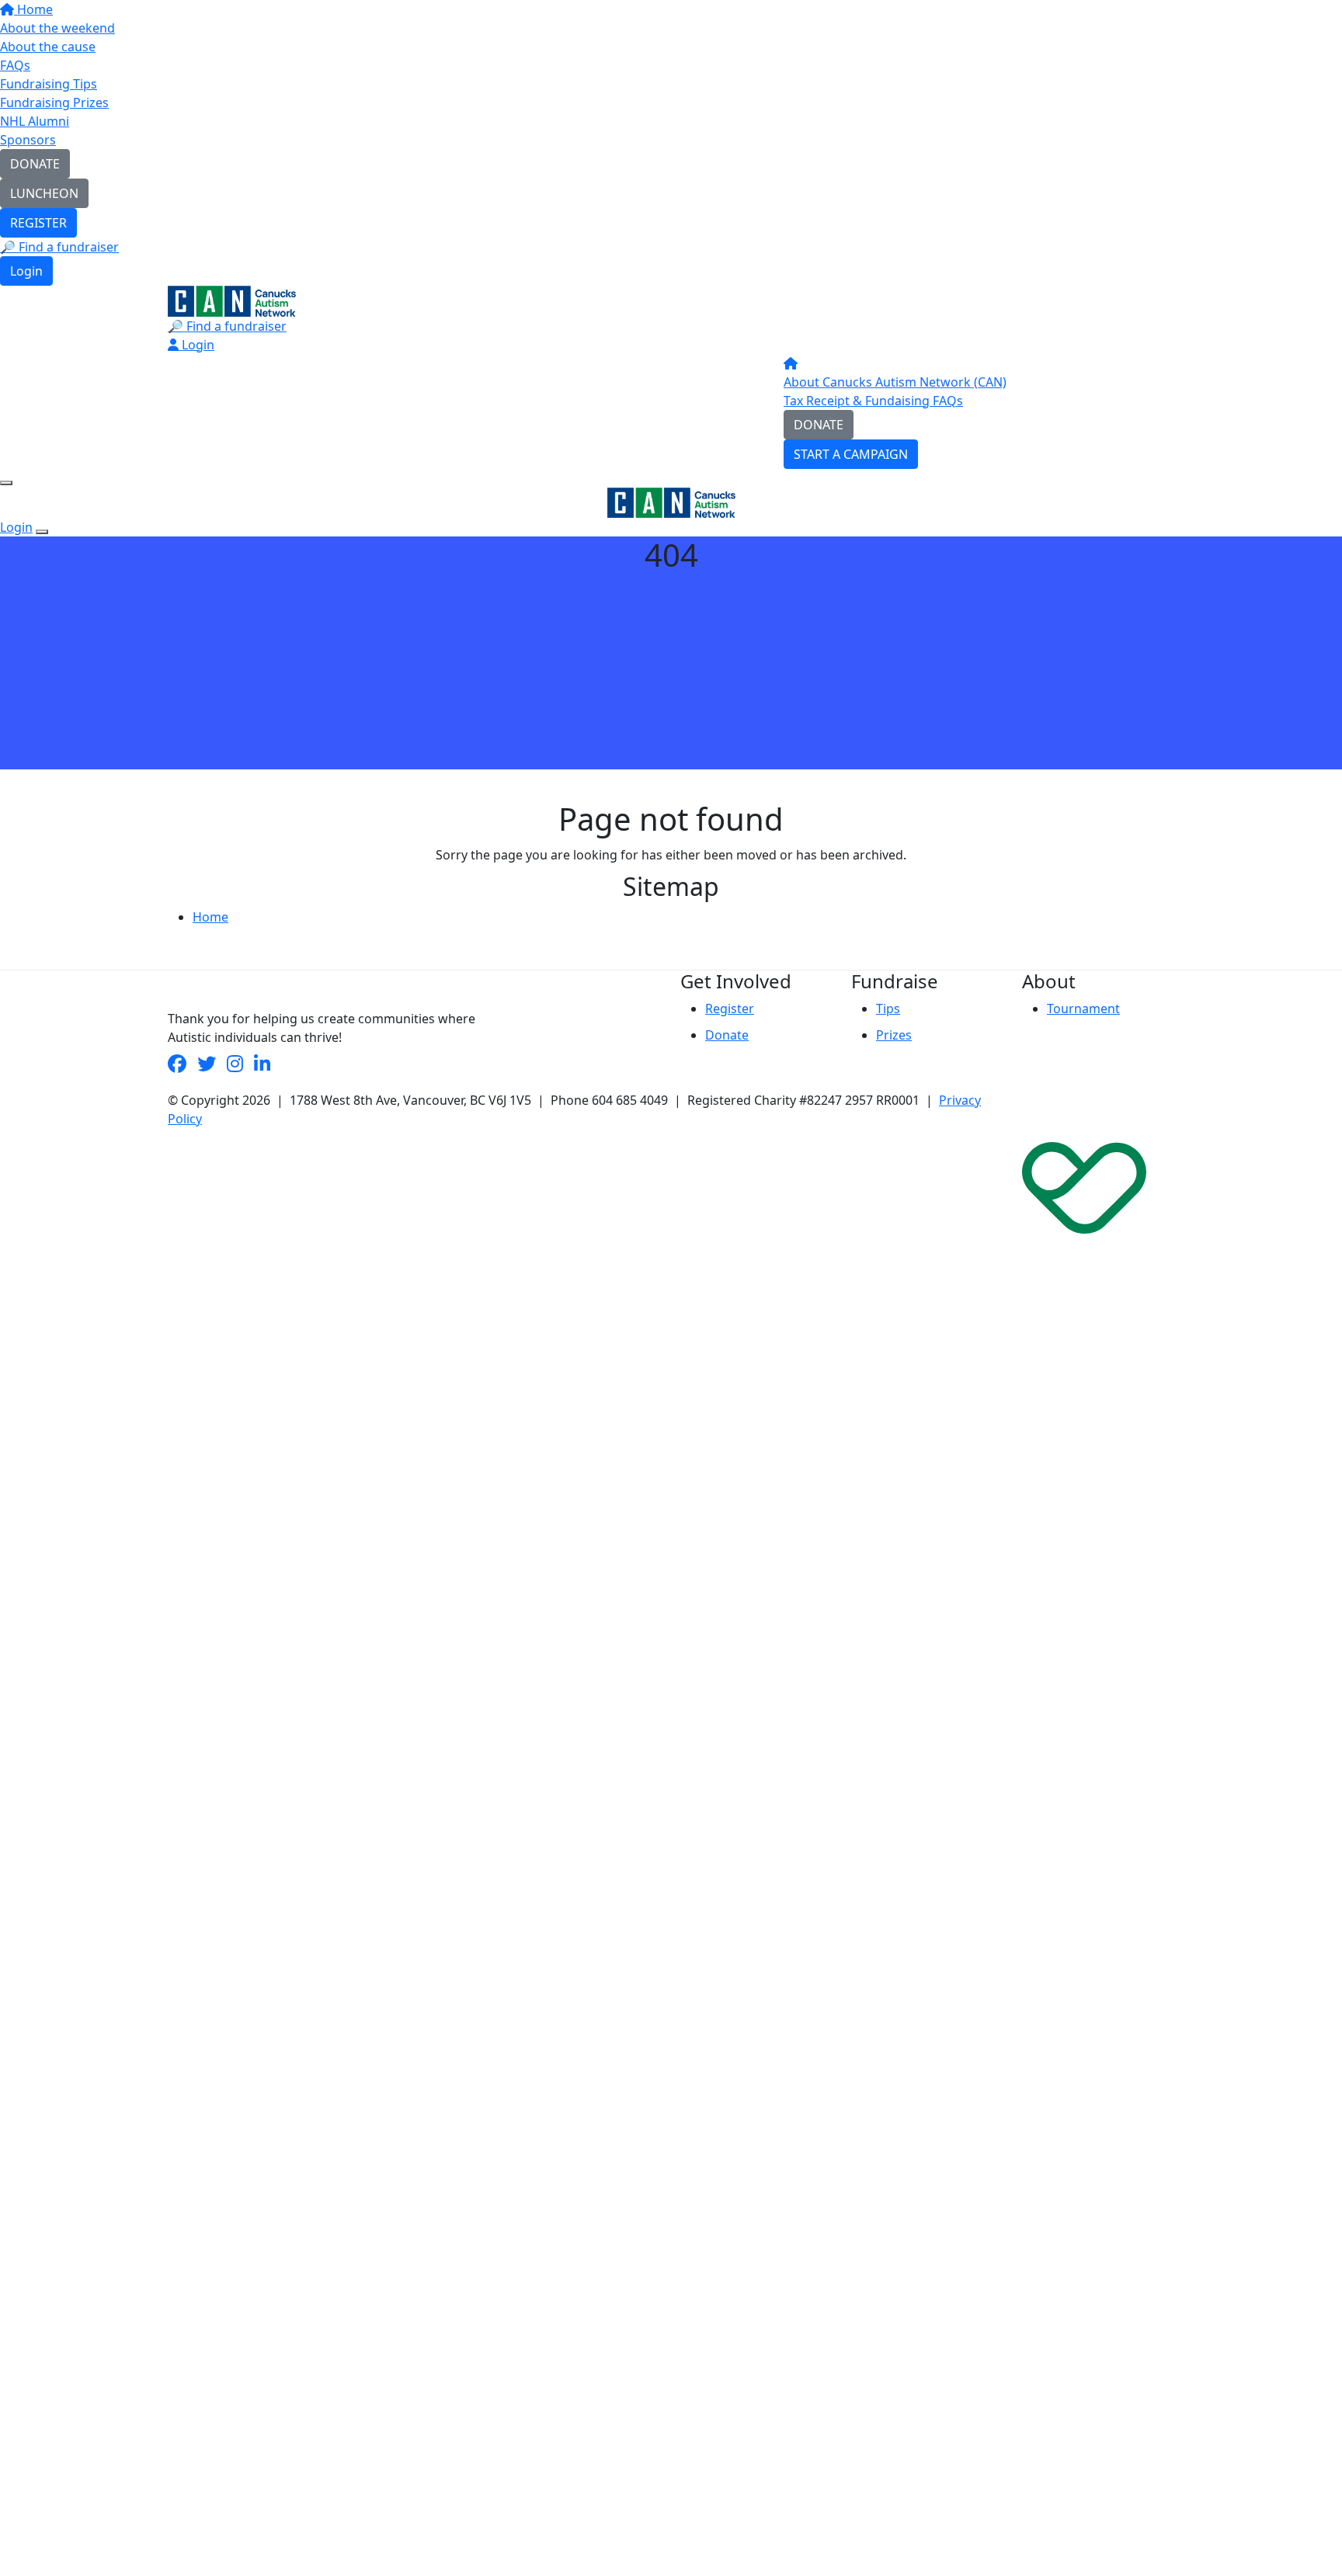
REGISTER (38, 223)
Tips (888, 1009)
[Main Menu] (6, 483)
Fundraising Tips (49, 84)
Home (33, 9)
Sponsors (28, 140)
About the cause (48, 47)
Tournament (1083, 1009)
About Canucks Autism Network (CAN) (895, 382)
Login (26, 271)
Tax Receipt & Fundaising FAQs (873, 401)
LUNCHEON (44, 193)
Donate (727, 1035)
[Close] (42, 532)
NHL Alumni (35, 121)
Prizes (894, 1035)
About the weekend (57, 28)
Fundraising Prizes (54, 102)
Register (730, 1009)
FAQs (15, 65)
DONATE (35, 164)
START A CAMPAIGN (851, 454)
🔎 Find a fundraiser (59, 247)
